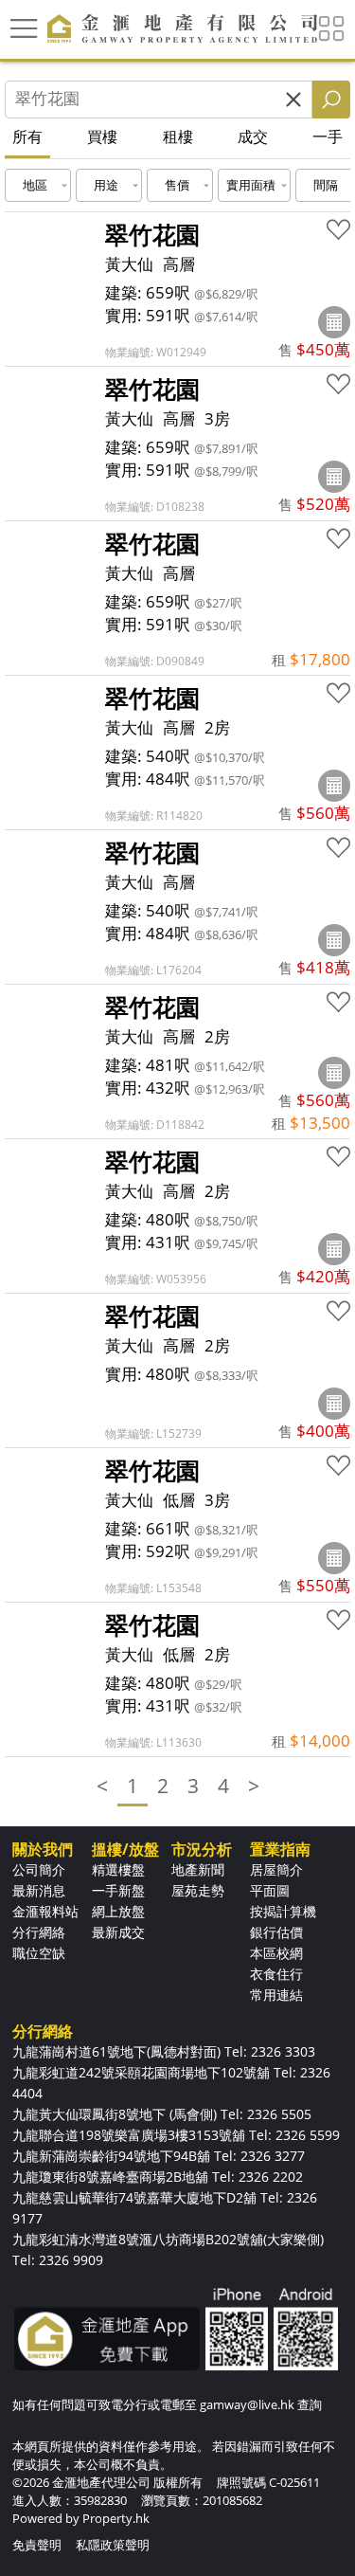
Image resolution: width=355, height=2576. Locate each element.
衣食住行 (276, 1974)
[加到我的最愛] (338, 230)
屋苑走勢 (198, 1890)
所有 (27, 136)
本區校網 (276, 1953)
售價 (177, 185)
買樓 (102, 136)
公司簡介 (39, 1869)
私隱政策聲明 (113, 2545)
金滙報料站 (45, 1911)
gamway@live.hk (247, 2404)
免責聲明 (37, 2545)
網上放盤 (118, 1911)
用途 (106, 185)
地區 (35, 185)
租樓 (178, 136)
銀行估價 (276, 1932)
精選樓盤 (118, 1869)
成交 (253, 136)
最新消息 (39, 1890)
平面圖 (270, 1890)
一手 (328, 136)
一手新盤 (118, 1890)
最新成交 (118, 1932)
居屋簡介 (276, 1869)
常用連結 (276, 1995)
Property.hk (116, 2518)
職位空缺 (39, 1953)
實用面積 (251, 185)
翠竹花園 (152, 234)
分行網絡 (39, 1932)
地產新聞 (198, 1869)
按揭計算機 (283, 1911)
